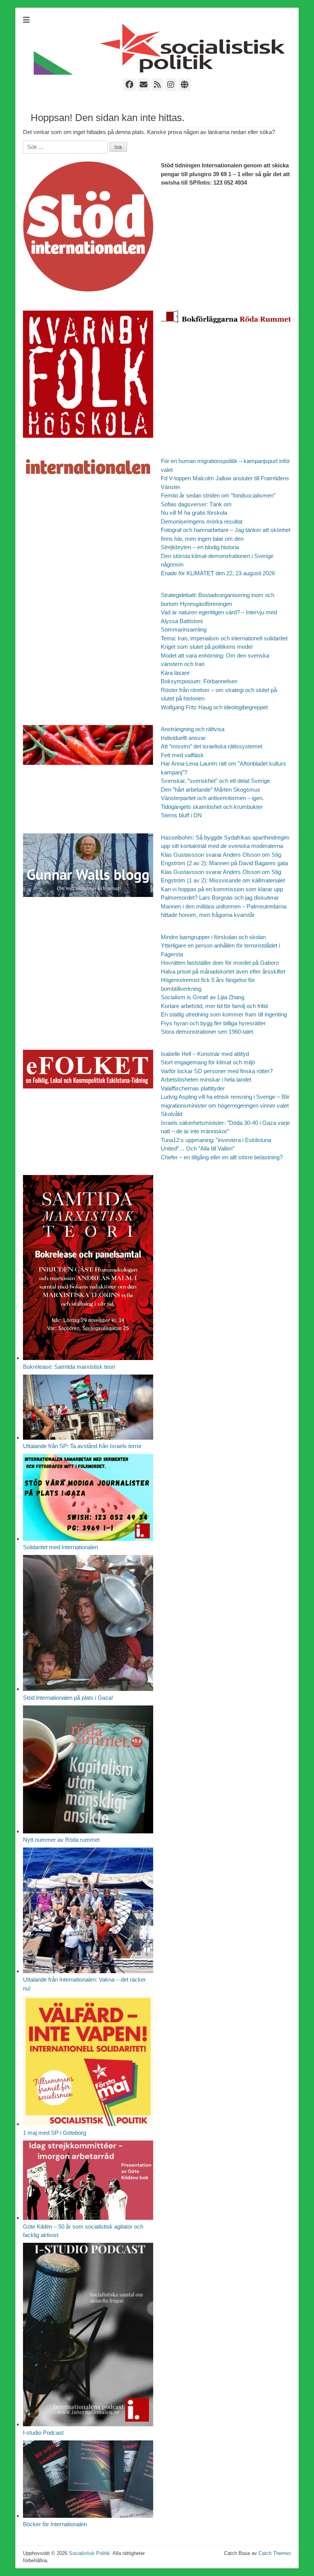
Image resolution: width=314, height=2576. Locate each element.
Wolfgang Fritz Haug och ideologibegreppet (214, 707)
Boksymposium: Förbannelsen (199, 681)
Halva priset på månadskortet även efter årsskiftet (223, 971)
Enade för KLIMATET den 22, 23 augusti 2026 (218, 573)
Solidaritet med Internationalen (61, 1547)
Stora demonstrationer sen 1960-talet (207, 1032)
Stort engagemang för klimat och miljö (208, 1062)
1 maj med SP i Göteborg (55, 2133)
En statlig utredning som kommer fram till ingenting (224, 1014)
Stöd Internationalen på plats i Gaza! (68, 1698)
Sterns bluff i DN (181, 815)
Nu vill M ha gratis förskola (194, 513)
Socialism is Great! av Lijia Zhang (203, 997)
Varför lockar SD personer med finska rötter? (217, 1071)
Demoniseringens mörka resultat (202, 521)
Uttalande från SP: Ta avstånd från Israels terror (82, 1446)
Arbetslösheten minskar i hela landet (206, 1079)
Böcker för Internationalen (55, 2524)
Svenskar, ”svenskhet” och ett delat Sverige (215, 781)
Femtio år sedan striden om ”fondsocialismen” (218, 495)
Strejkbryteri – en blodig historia (200, 547)
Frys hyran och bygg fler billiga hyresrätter (213, 1023)
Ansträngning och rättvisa (193, 729)
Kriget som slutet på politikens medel (207, 647)
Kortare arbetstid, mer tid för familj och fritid (214, 1006)
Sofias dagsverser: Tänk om (196, 504)
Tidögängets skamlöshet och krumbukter (212, 807)
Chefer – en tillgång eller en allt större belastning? (222, 1157)
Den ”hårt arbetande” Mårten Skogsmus (211, 790)
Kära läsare (175, 673)
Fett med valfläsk (182, 755)
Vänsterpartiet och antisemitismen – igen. (212, 798)
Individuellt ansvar (183, 738)
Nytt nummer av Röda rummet (61, 1840)
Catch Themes (275, 2553)
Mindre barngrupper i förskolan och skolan (213, 937)
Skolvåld (172, 1114)
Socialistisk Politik (89, 2553)
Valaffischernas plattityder (193, 1088)
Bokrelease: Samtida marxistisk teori (69, 1367)
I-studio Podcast (43, 2433)
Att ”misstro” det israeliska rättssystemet (212, 746)
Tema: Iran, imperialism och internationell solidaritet (224, 638)
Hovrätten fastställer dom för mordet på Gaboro (220, 963)
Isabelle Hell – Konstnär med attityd (205, 1054)
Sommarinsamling (184, 629)
